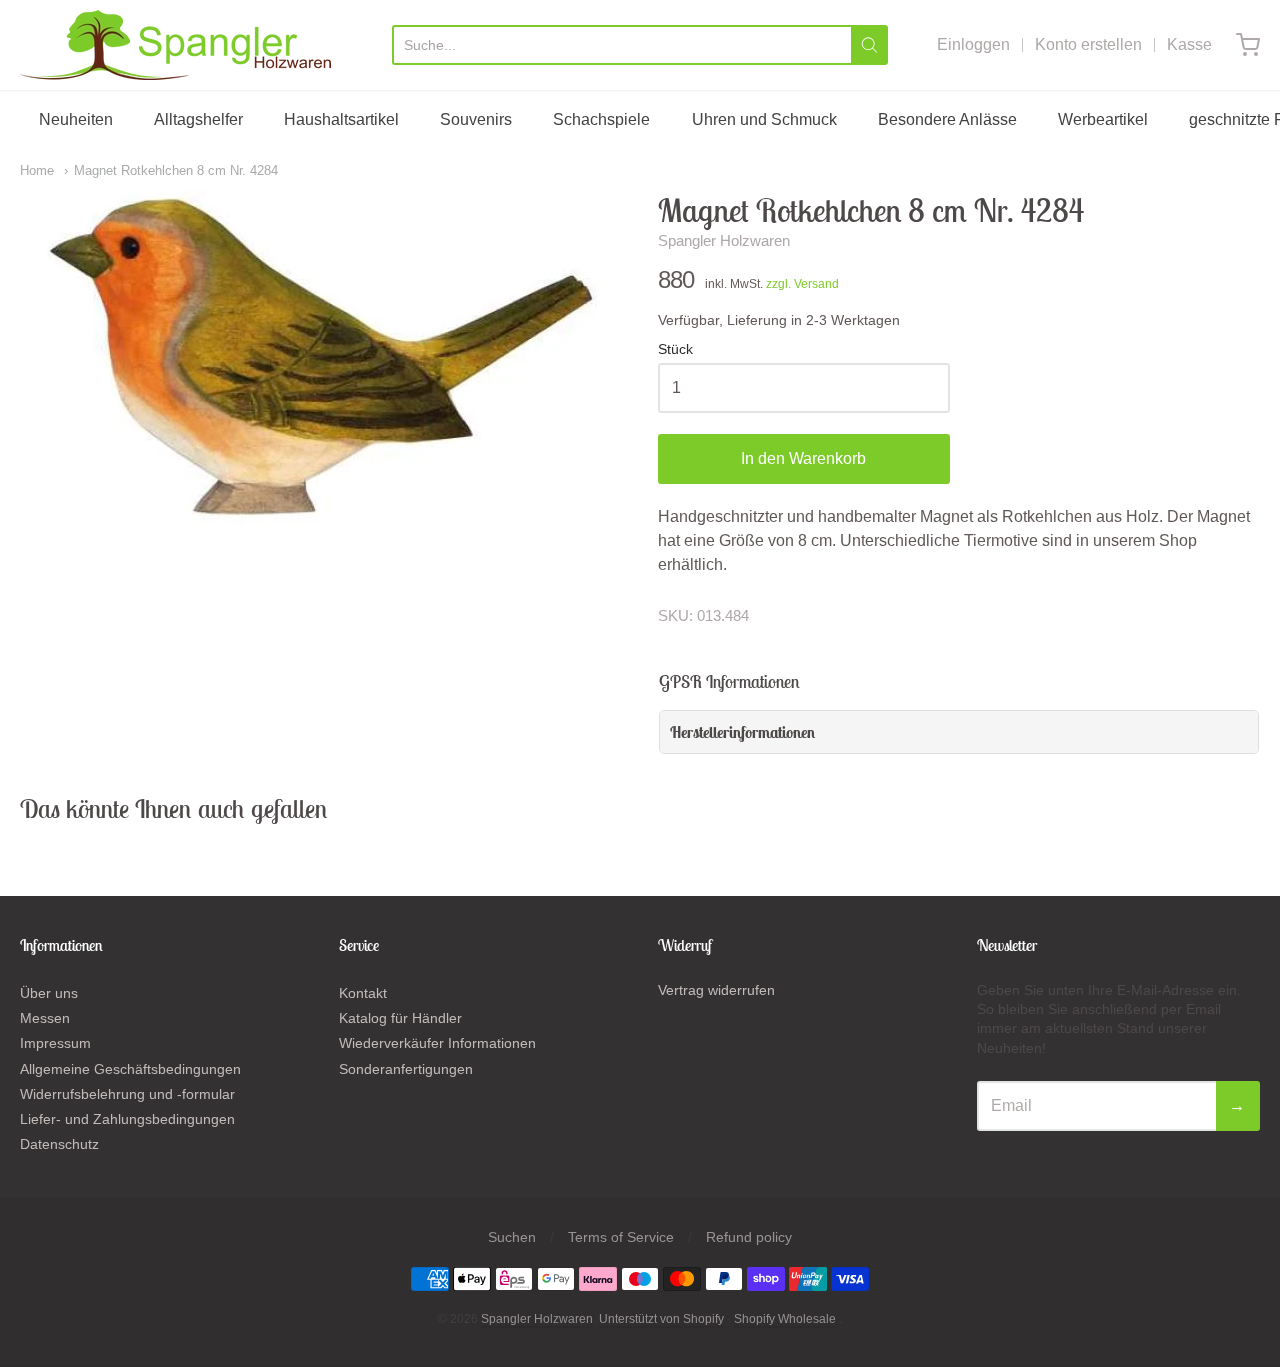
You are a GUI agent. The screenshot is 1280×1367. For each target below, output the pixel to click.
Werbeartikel (1103, 119)
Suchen (512, 1237)
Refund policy (749, 1237)
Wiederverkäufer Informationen (437, 1043)
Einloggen (973, 44)
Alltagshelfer (198, 119)
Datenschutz (59, 1144)
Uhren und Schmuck (764, 119)
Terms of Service (621, 1237)
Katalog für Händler (400, 1018)
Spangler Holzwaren (724, 240)
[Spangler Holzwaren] (175, 45)
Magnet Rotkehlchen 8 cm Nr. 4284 (176, 170)
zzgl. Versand (802, 284)
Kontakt (363, 993)
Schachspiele (601, 119)
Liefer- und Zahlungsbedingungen (127, 1119)
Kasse (1189, 44)
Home (37, 170)
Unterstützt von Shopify (661, 1319)
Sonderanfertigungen (406, 1069)
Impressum (55, 1043)
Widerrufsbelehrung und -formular (127, 1094)
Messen (45, 1018)
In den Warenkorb (803, 458)
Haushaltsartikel (341, 119)
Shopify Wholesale (785, 1319)
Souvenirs (476, 119)
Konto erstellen (1088, 44)
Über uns (49, 993)
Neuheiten (76, 119)
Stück (675, 349)
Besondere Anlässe (947, 119)
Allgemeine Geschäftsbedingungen (130, 1069)
